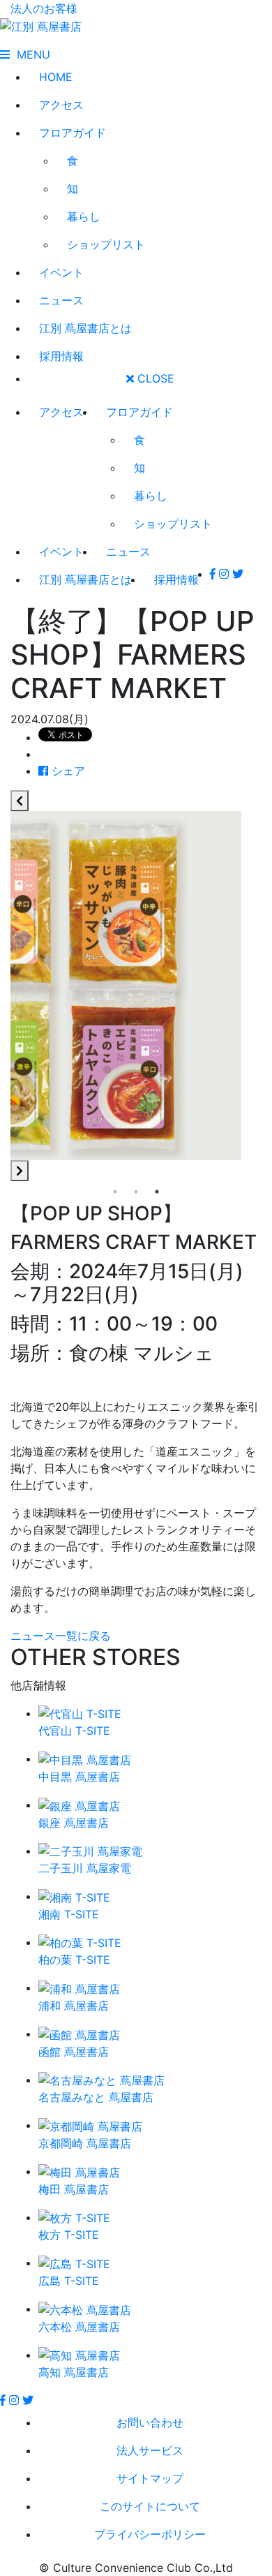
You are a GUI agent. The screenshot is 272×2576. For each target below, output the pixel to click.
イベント (61, 272)
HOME (56, 77)
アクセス (61, 105)
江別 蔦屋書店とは (85, 328)
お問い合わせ (150, 2422)
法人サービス (150, 2450)
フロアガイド (73, 133)
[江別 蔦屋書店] (41, 25)
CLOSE (154, 378)
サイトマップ (150, 2478)
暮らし (84, 216)
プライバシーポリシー (150, 2534)
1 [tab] (115, 1192)
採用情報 (61, 356)
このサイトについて (150, 2506)
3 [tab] (157, 1192)
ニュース (61, 300)
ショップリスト (106, 244)
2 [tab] (136, 1192)
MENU (30, 54)
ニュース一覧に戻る (61, 1636)
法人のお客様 (44, 8)
